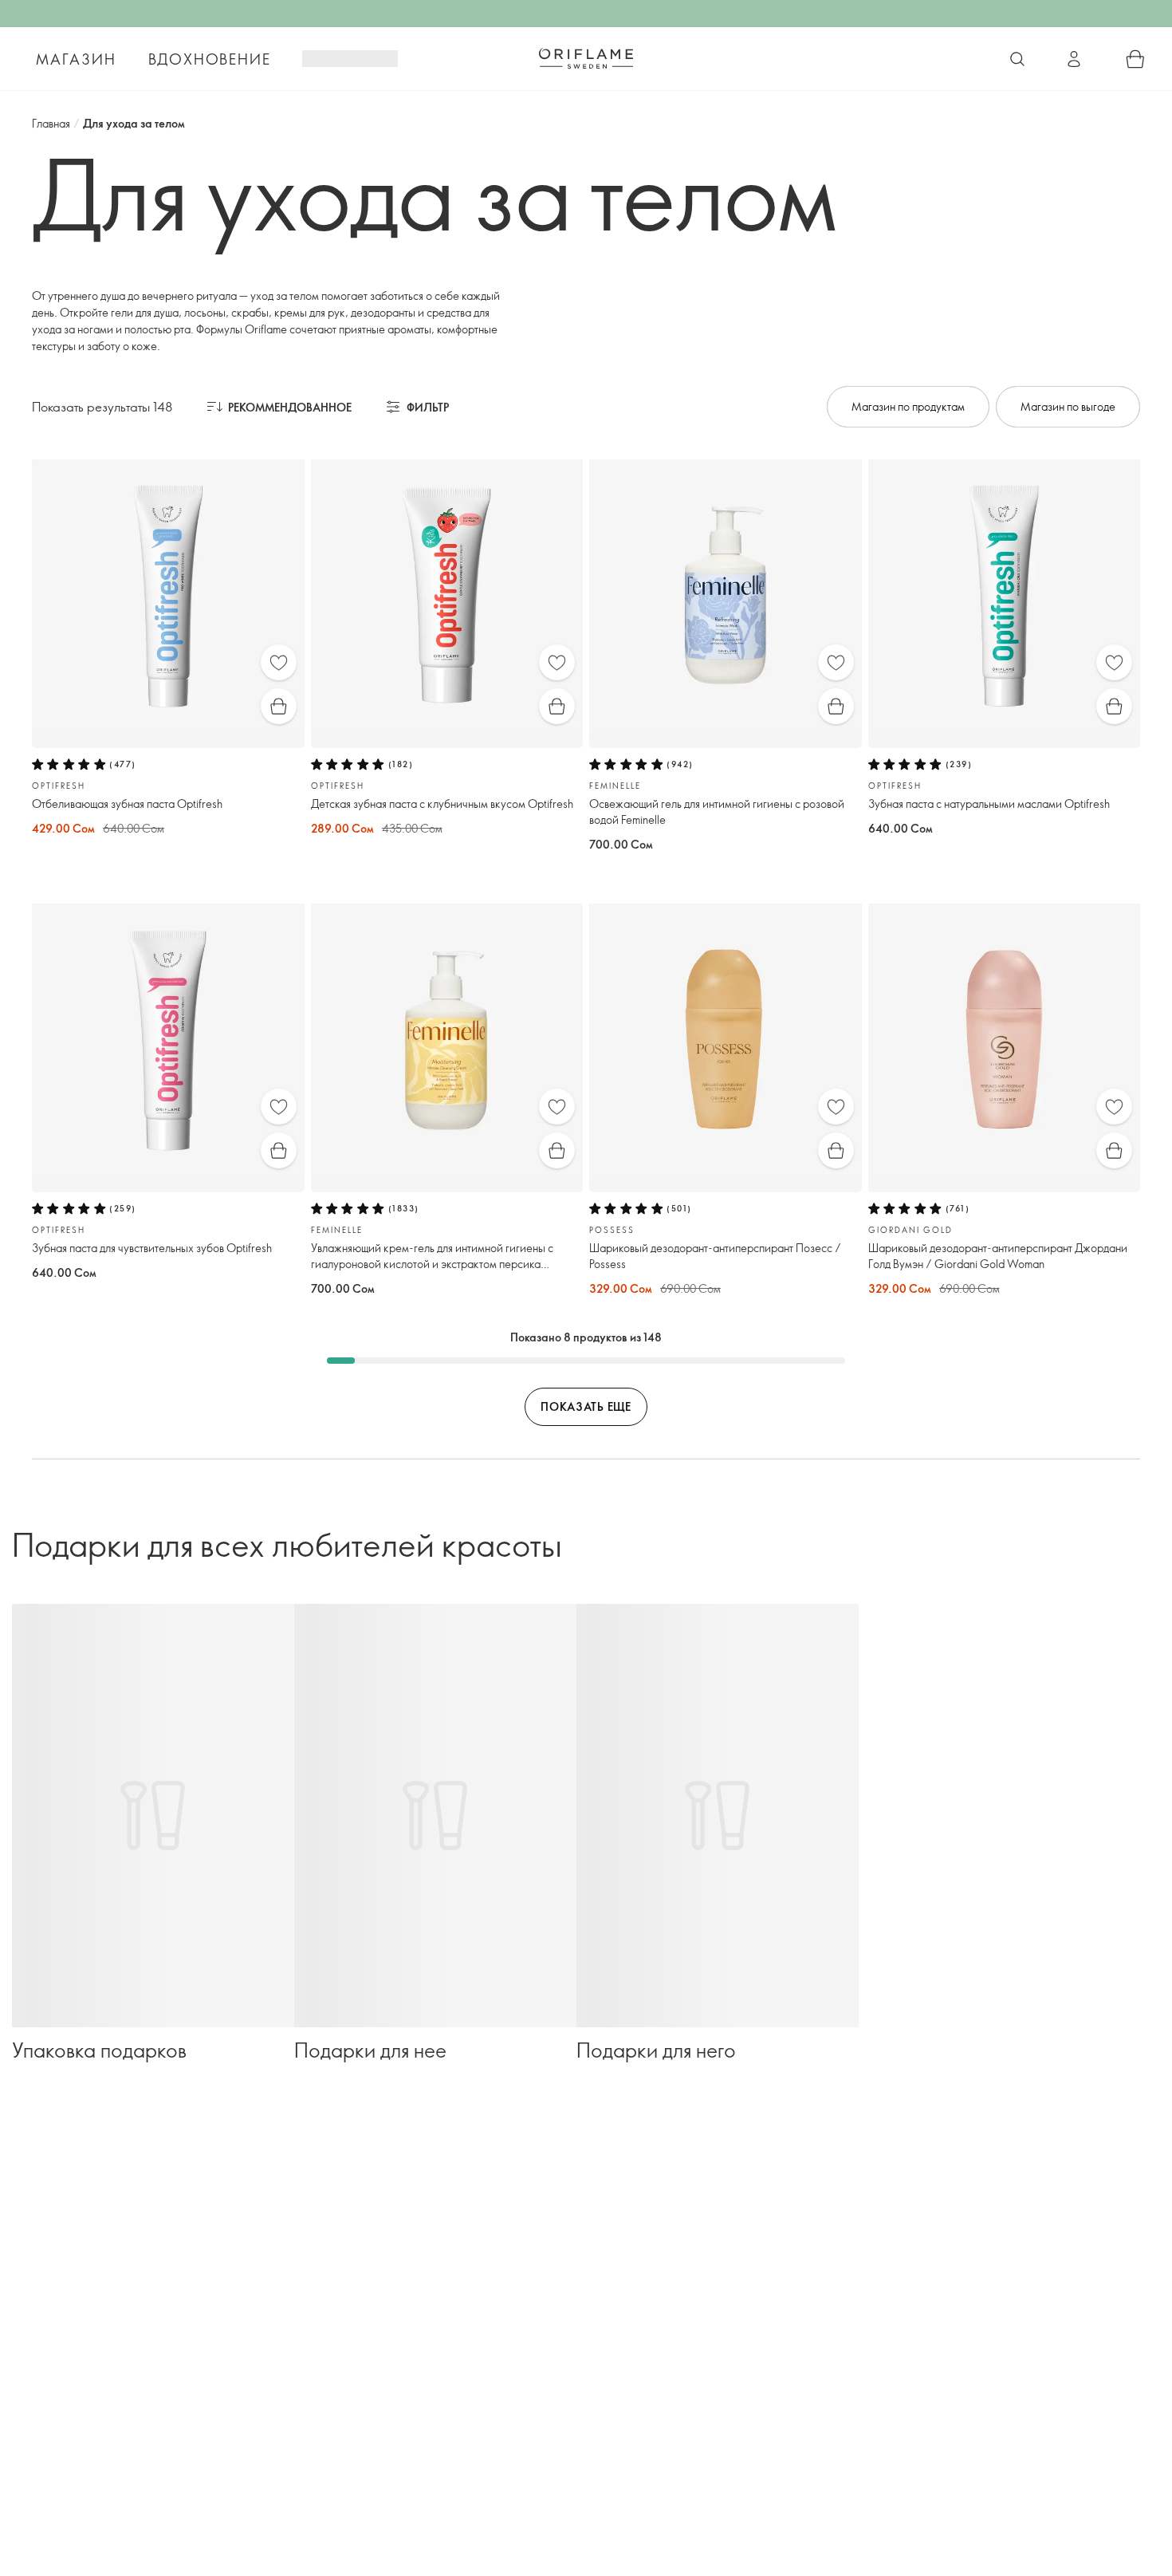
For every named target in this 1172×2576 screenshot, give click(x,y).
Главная (51, 123)
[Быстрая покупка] (279, 706)
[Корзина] (1135, 59)
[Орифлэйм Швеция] (586, 58)
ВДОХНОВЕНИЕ (210, 59)
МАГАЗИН (76, 59)
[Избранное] (279, 662)
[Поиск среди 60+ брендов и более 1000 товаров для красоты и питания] (1017, 59)
